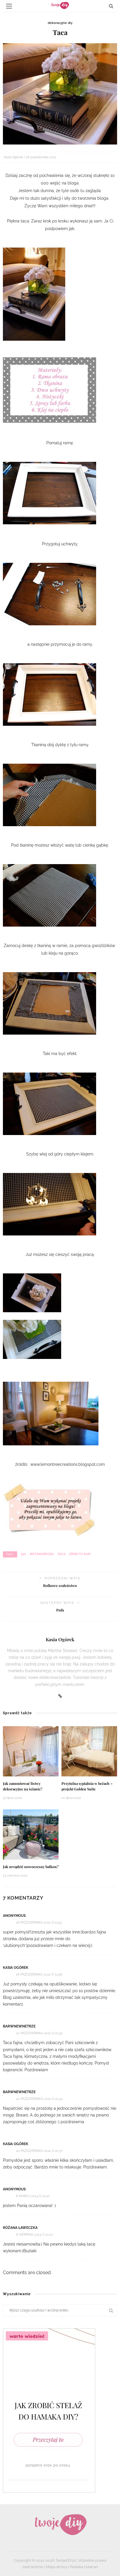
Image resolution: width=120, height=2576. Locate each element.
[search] (111, 6)
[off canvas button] (9, 6)
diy (24, 1554)
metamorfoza (42, 1554)
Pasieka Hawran (84, 2567)
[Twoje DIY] (60, 2524)
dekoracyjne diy (60, 23)
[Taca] (60, 93)
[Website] (60, 1696)
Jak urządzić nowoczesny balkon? (31, 1867)
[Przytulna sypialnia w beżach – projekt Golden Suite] (89, 1751)
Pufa (60, 1610)
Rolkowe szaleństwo (60, 1585)
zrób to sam (80, 1554)
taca (61, 1554)
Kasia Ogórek (14, 157)
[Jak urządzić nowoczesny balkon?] (31, 1834)
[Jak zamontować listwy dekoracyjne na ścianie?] (31, 1751)
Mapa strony (57, 2567)
